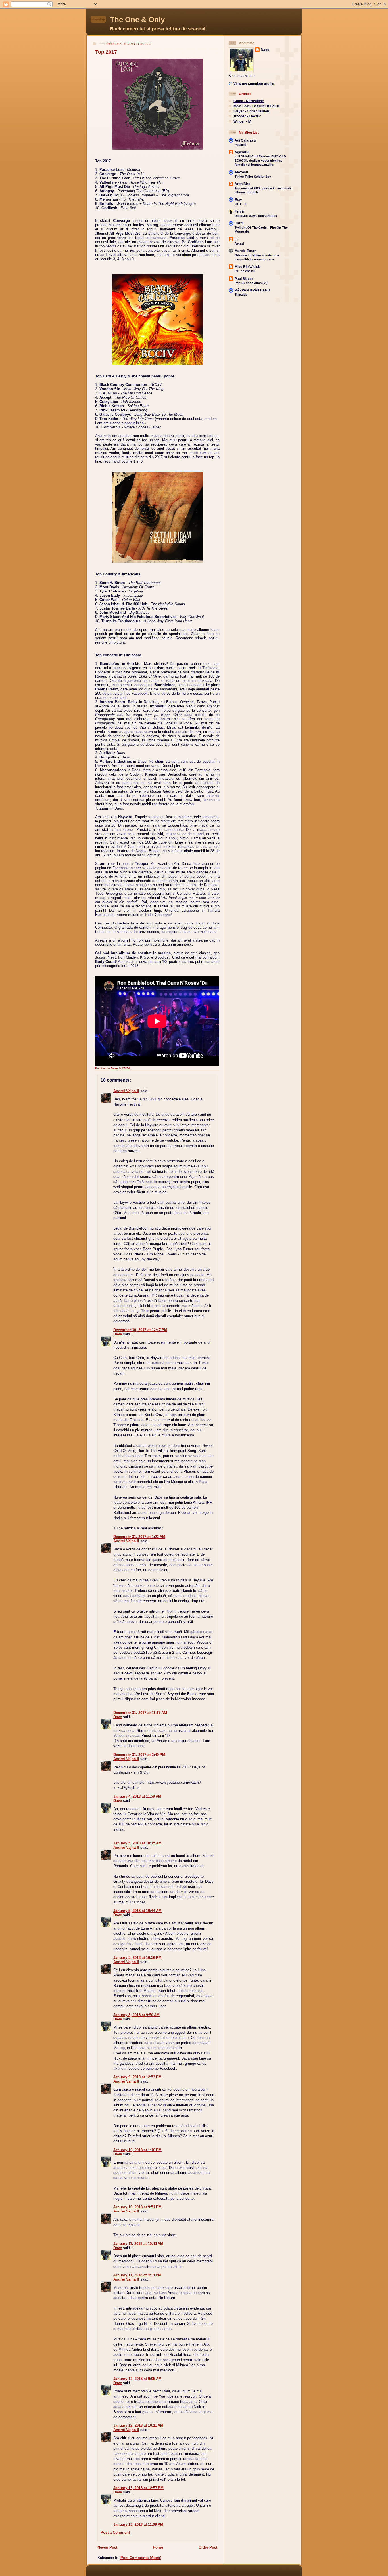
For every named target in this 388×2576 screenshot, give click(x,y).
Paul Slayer (244, 279)
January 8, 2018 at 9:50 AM (136, 2015)
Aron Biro (242, 184)
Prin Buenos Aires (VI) (251, 283)
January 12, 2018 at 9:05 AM (137, 2379)
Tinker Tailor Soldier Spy (253, 177)
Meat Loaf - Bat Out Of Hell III (256, 106)
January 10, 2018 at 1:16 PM (137, 2150)
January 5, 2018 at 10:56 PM (137, 1958)
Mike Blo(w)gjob (247, 267)
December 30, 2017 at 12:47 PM (140, 1330)
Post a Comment (115, 2532)
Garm (239, 223)
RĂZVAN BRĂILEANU (252, 290)
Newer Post (107, 2547)
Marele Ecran (245, 251)
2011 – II (240, 204)
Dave (118, 1334)
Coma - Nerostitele (249, 101)
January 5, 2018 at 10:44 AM (137, 1911)
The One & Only (137, 20)
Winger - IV (242, 121)
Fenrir (239, 211)
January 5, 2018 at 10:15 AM (137, 1843)
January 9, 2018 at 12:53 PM (137, 2077)
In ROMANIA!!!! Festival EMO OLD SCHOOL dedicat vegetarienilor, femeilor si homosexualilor (260, 160)
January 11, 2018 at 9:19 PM (137, 2275)
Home (158, 2547)
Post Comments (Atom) (141, 2558)
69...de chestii (245, 271)
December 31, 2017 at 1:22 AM (139, 1537)
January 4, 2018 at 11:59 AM (137, 1796)
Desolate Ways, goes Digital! (256, 216)
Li (236, 239)
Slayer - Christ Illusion (251, 111)
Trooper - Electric (247, 116)
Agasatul (242, 152)
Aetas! (239, 243)
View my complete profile (254, 84)
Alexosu (241, 172)
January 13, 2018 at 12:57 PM (138, 2488)
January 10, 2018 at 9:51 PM (137, 2207)
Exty (238, 200)
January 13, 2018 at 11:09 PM (138, 2524)
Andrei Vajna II (126, 1091)
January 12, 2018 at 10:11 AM (138, 2425)
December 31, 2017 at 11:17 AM (140, 1713)
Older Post (208, 2547)
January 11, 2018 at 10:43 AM (138, 2244)
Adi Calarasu (245, 140)
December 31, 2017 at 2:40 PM (139, 1755)
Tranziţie (241, 295)
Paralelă (240, 145)
